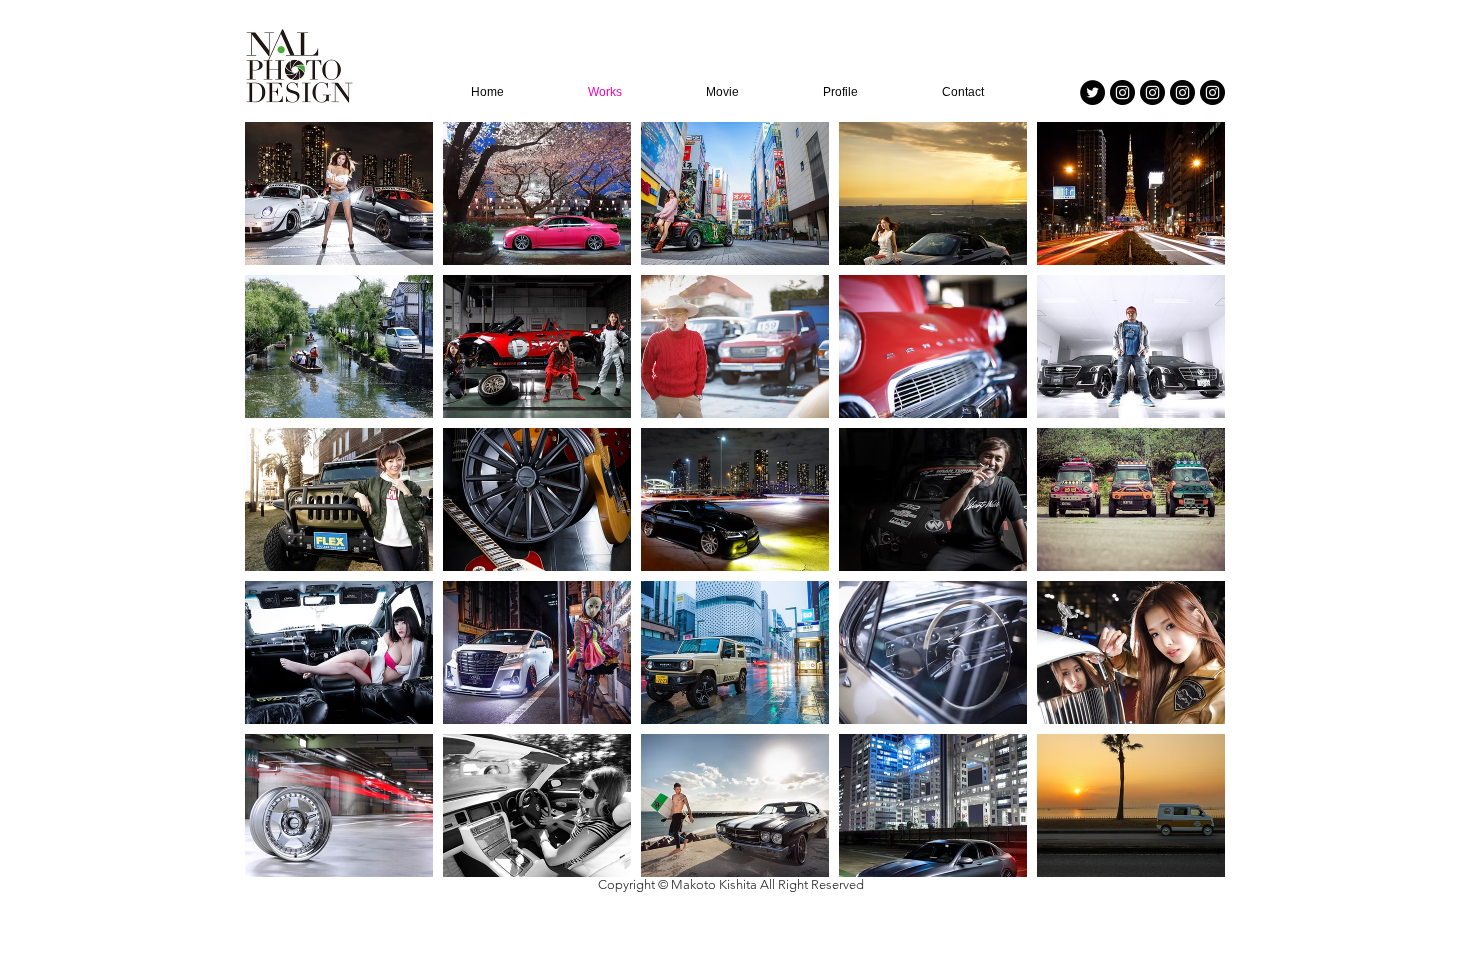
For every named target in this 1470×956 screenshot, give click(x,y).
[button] (339, 193)
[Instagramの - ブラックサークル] (1122, 92)
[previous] (281, 510)
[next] (1188, 510)
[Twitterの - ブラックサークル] (1092, 92)
